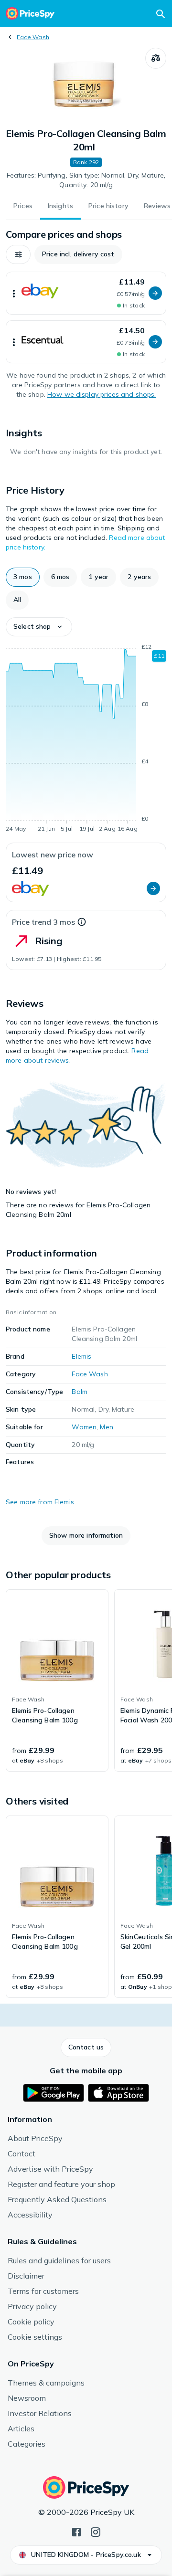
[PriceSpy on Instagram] (96, 2531)
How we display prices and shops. (102, 394)
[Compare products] (156, 58)
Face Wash (33, 37)
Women (84, 1427)
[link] (57, 1680)
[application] (86, 739)
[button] (18, 254)
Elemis (81, 1356)
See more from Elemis (40, 1502)
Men (106, 1427)
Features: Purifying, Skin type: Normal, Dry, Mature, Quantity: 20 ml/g (86, 180)
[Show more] (14, 293)
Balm (80, 1392)
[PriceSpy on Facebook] (76, 2531)
